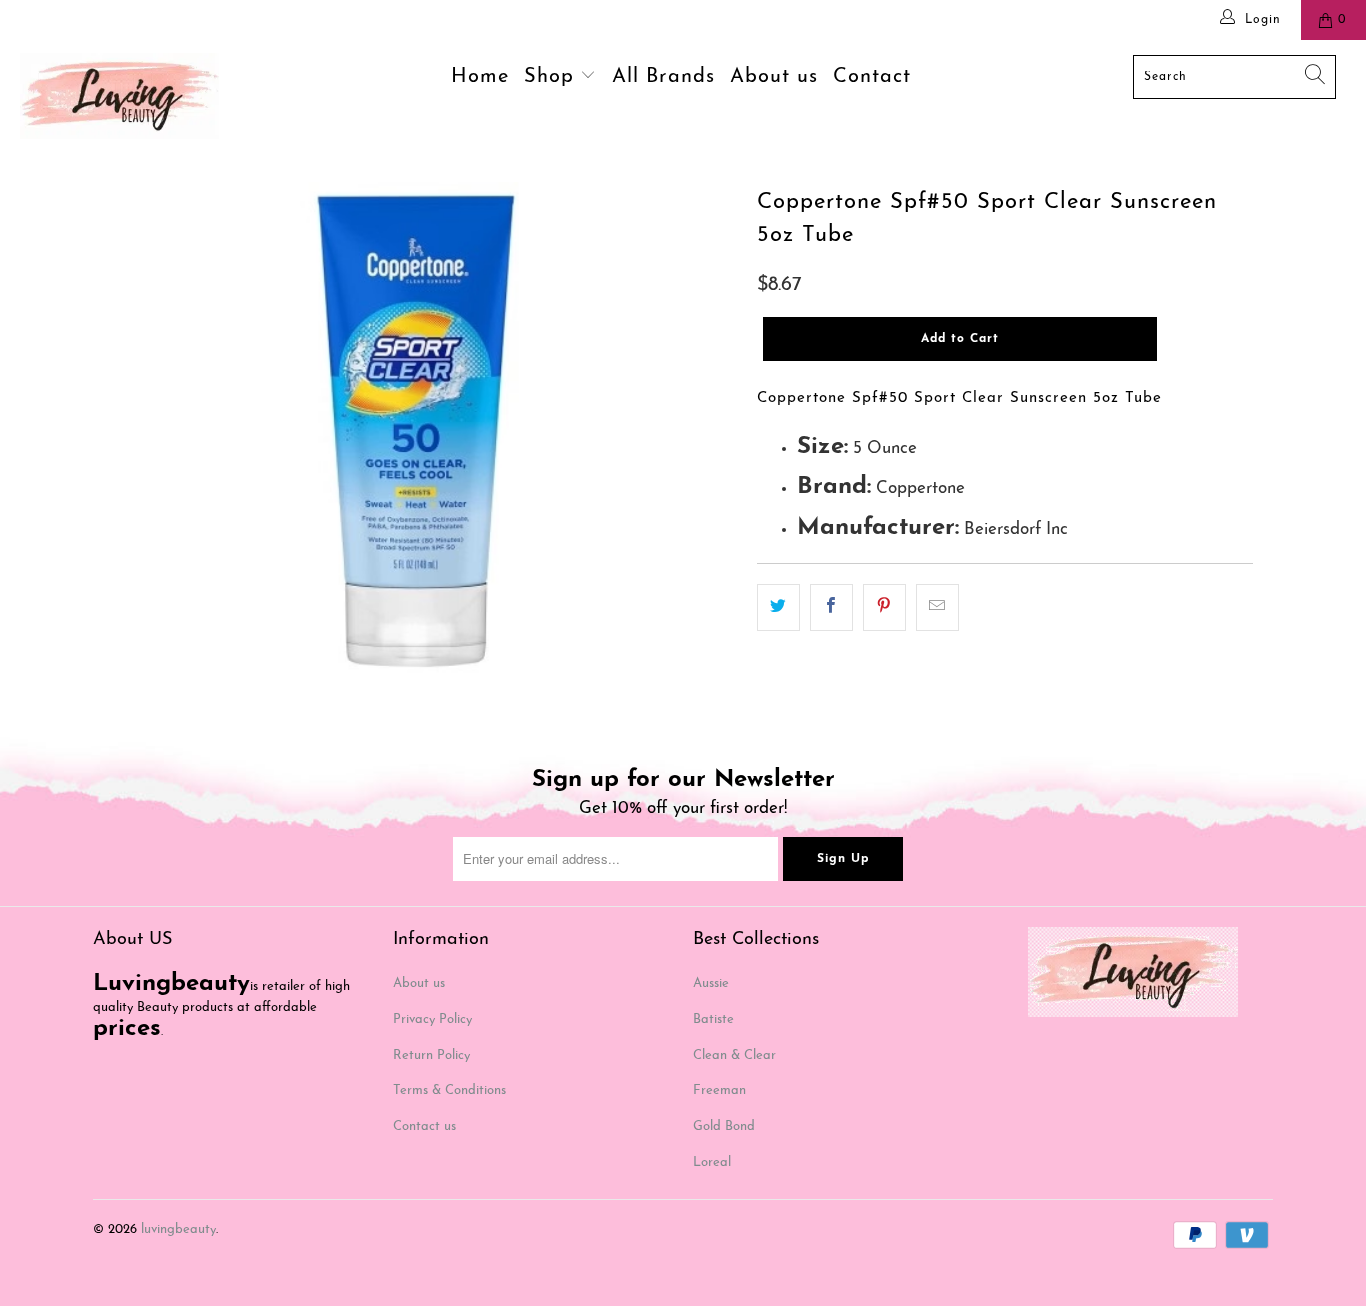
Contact (872, 77)
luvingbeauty (178, 1229)
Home (480, 77)
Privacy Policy (432, 1019)
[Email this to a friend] (937, 607)
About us (774, 77)
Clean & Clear (734, 1055)
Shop (552, 77)
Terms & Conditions (449, 1090)
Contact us (424, 1126)
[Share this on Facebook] (831, 607)
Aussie (711, 983)
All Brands (663, 77)
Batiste (713, 1019)
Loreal (712, 1162)
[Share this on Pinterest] (884, 607)
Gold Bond (724, 1126)
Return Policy (431, 1055)
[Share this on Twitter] (778, 607)
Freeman (719, 1090)
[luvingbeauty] (119, 96)
